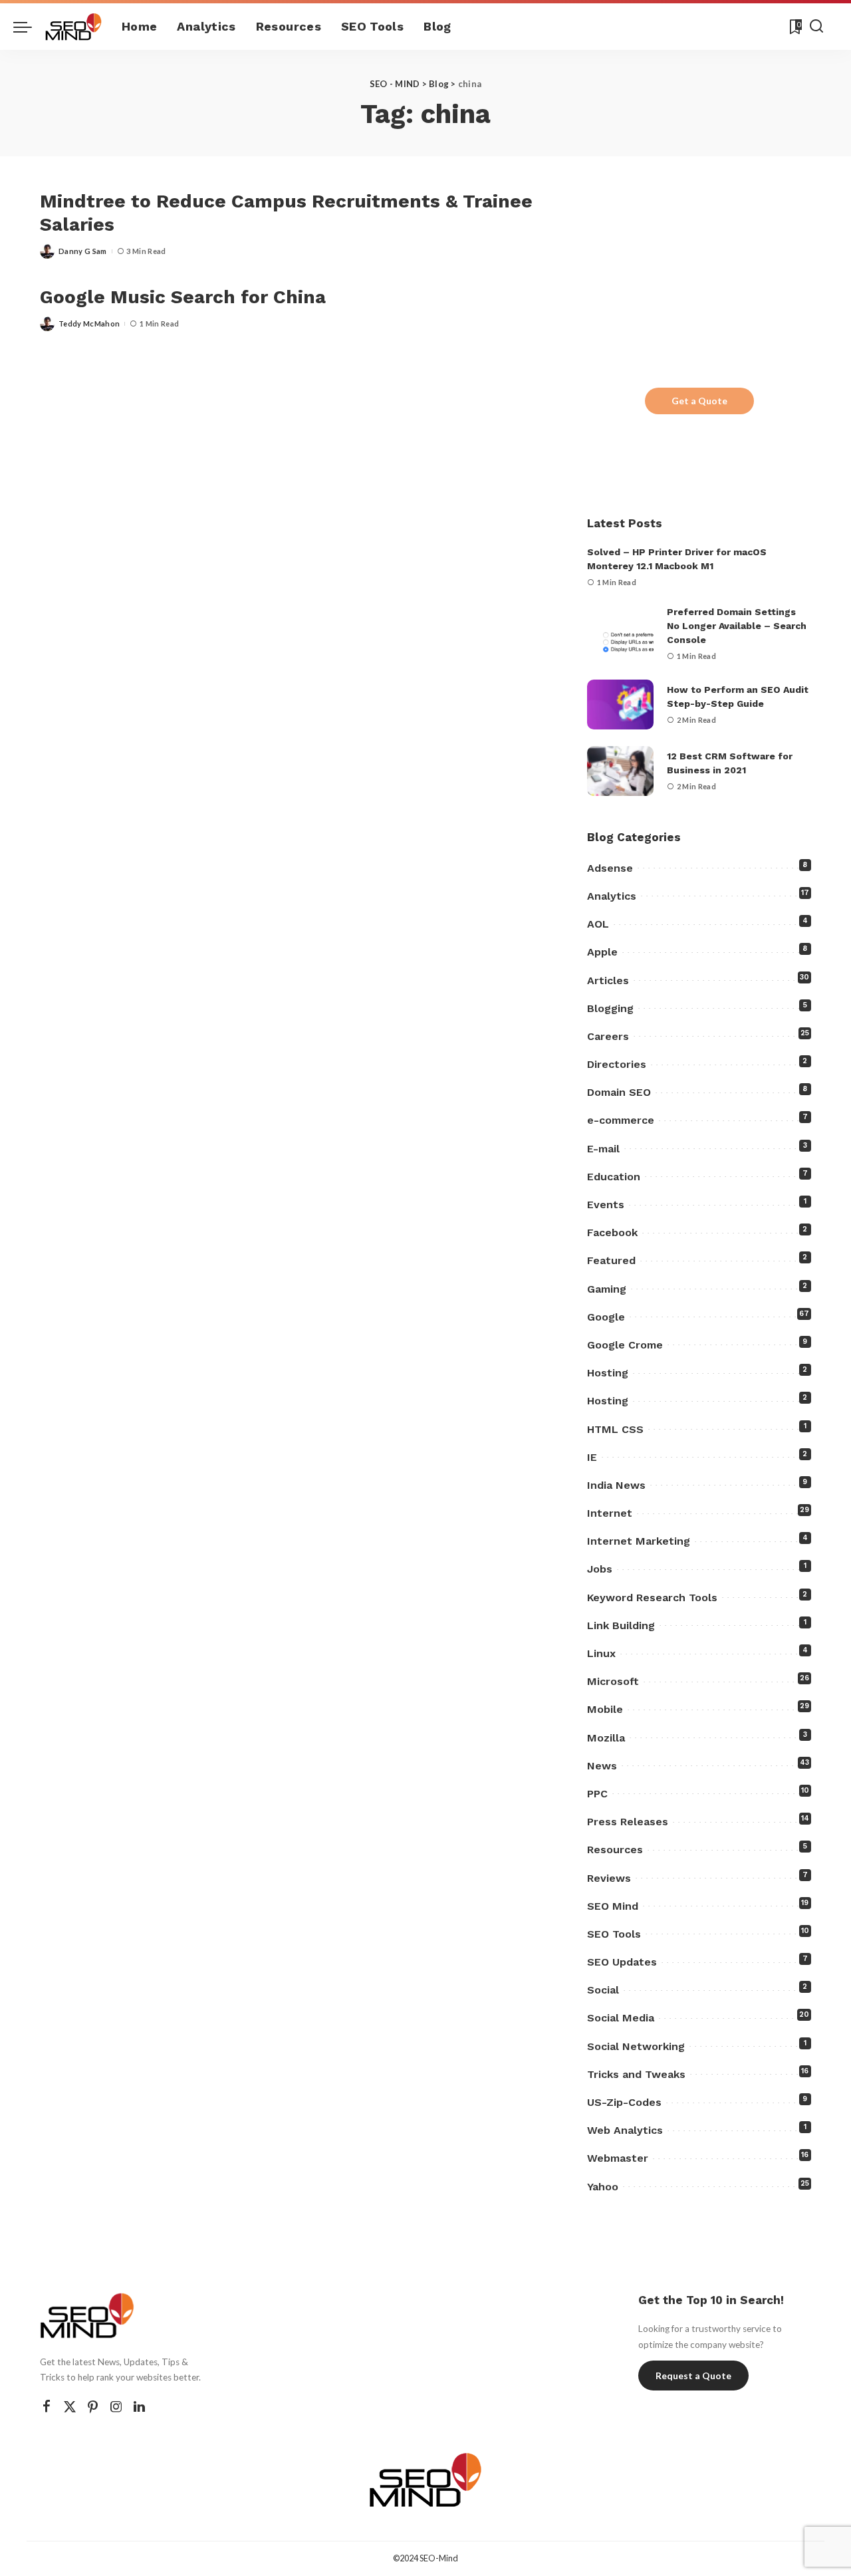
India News (616, 1485)
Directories (617, 1064)
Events (606, 1205)
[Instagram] (116, 2407)
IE (592, 1457)
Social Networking (636, 2046)
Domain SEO (619, 1092)
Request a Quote (693, 2376)
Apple (602, 952)
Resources (615, 1850)
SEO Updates (622, 1962)
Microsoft (613, 1681)
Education (614, 1177)
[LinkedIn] (139, 2407)
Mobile (605, 1709)
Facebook (612, 1232)
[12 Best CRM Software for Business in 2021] (620, 771)
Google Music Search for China (183, 297)
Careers (608, 1036)
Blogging (610, 1008)
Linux (601, 1653)
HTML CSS (615, 1429)
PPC (597, 1794)
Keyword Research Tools (652, 1598)
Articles (608, 980)
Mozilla (606, 1738)
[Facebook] (47, 2407)
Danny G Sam (83, 251)
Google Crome (625, 1345)
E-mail (603, 1149)
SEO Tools (614, 1934)
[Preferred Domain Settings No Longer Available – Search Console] (620, 634)
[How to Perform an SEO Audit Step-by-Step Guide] (620, 705)
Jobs (600, 1569)
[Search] (816, 27)
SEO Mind (613, 1906)
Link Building (621, 1625)
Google (606, 1317)
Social (603, 1990)
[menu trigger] (29, 27)
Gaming (607, 1289)
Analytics (612, 896)
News (602, 1766)
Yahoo (603, 2187)
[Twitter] (70, 2407)
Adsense (610, 868)
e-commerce (621, 1120)
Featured (611, 1260)
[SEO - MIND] (73, 27)
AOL (598, 924)
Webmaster (618, 2158)
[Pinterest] (93, 2407)
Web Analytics (625, 2130)
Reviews (609, 1878)
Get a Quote (699, 401)
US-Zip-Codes (624, 2102)
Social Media (621, 2018)
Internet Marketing (639, 1541)
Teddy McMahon (89, 323)
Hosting (608, 1373)
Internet (610, 1513)
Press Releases (628, 1822)
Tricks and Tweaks (636, 2074)
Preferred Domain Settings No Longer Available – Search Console (737, 626)
